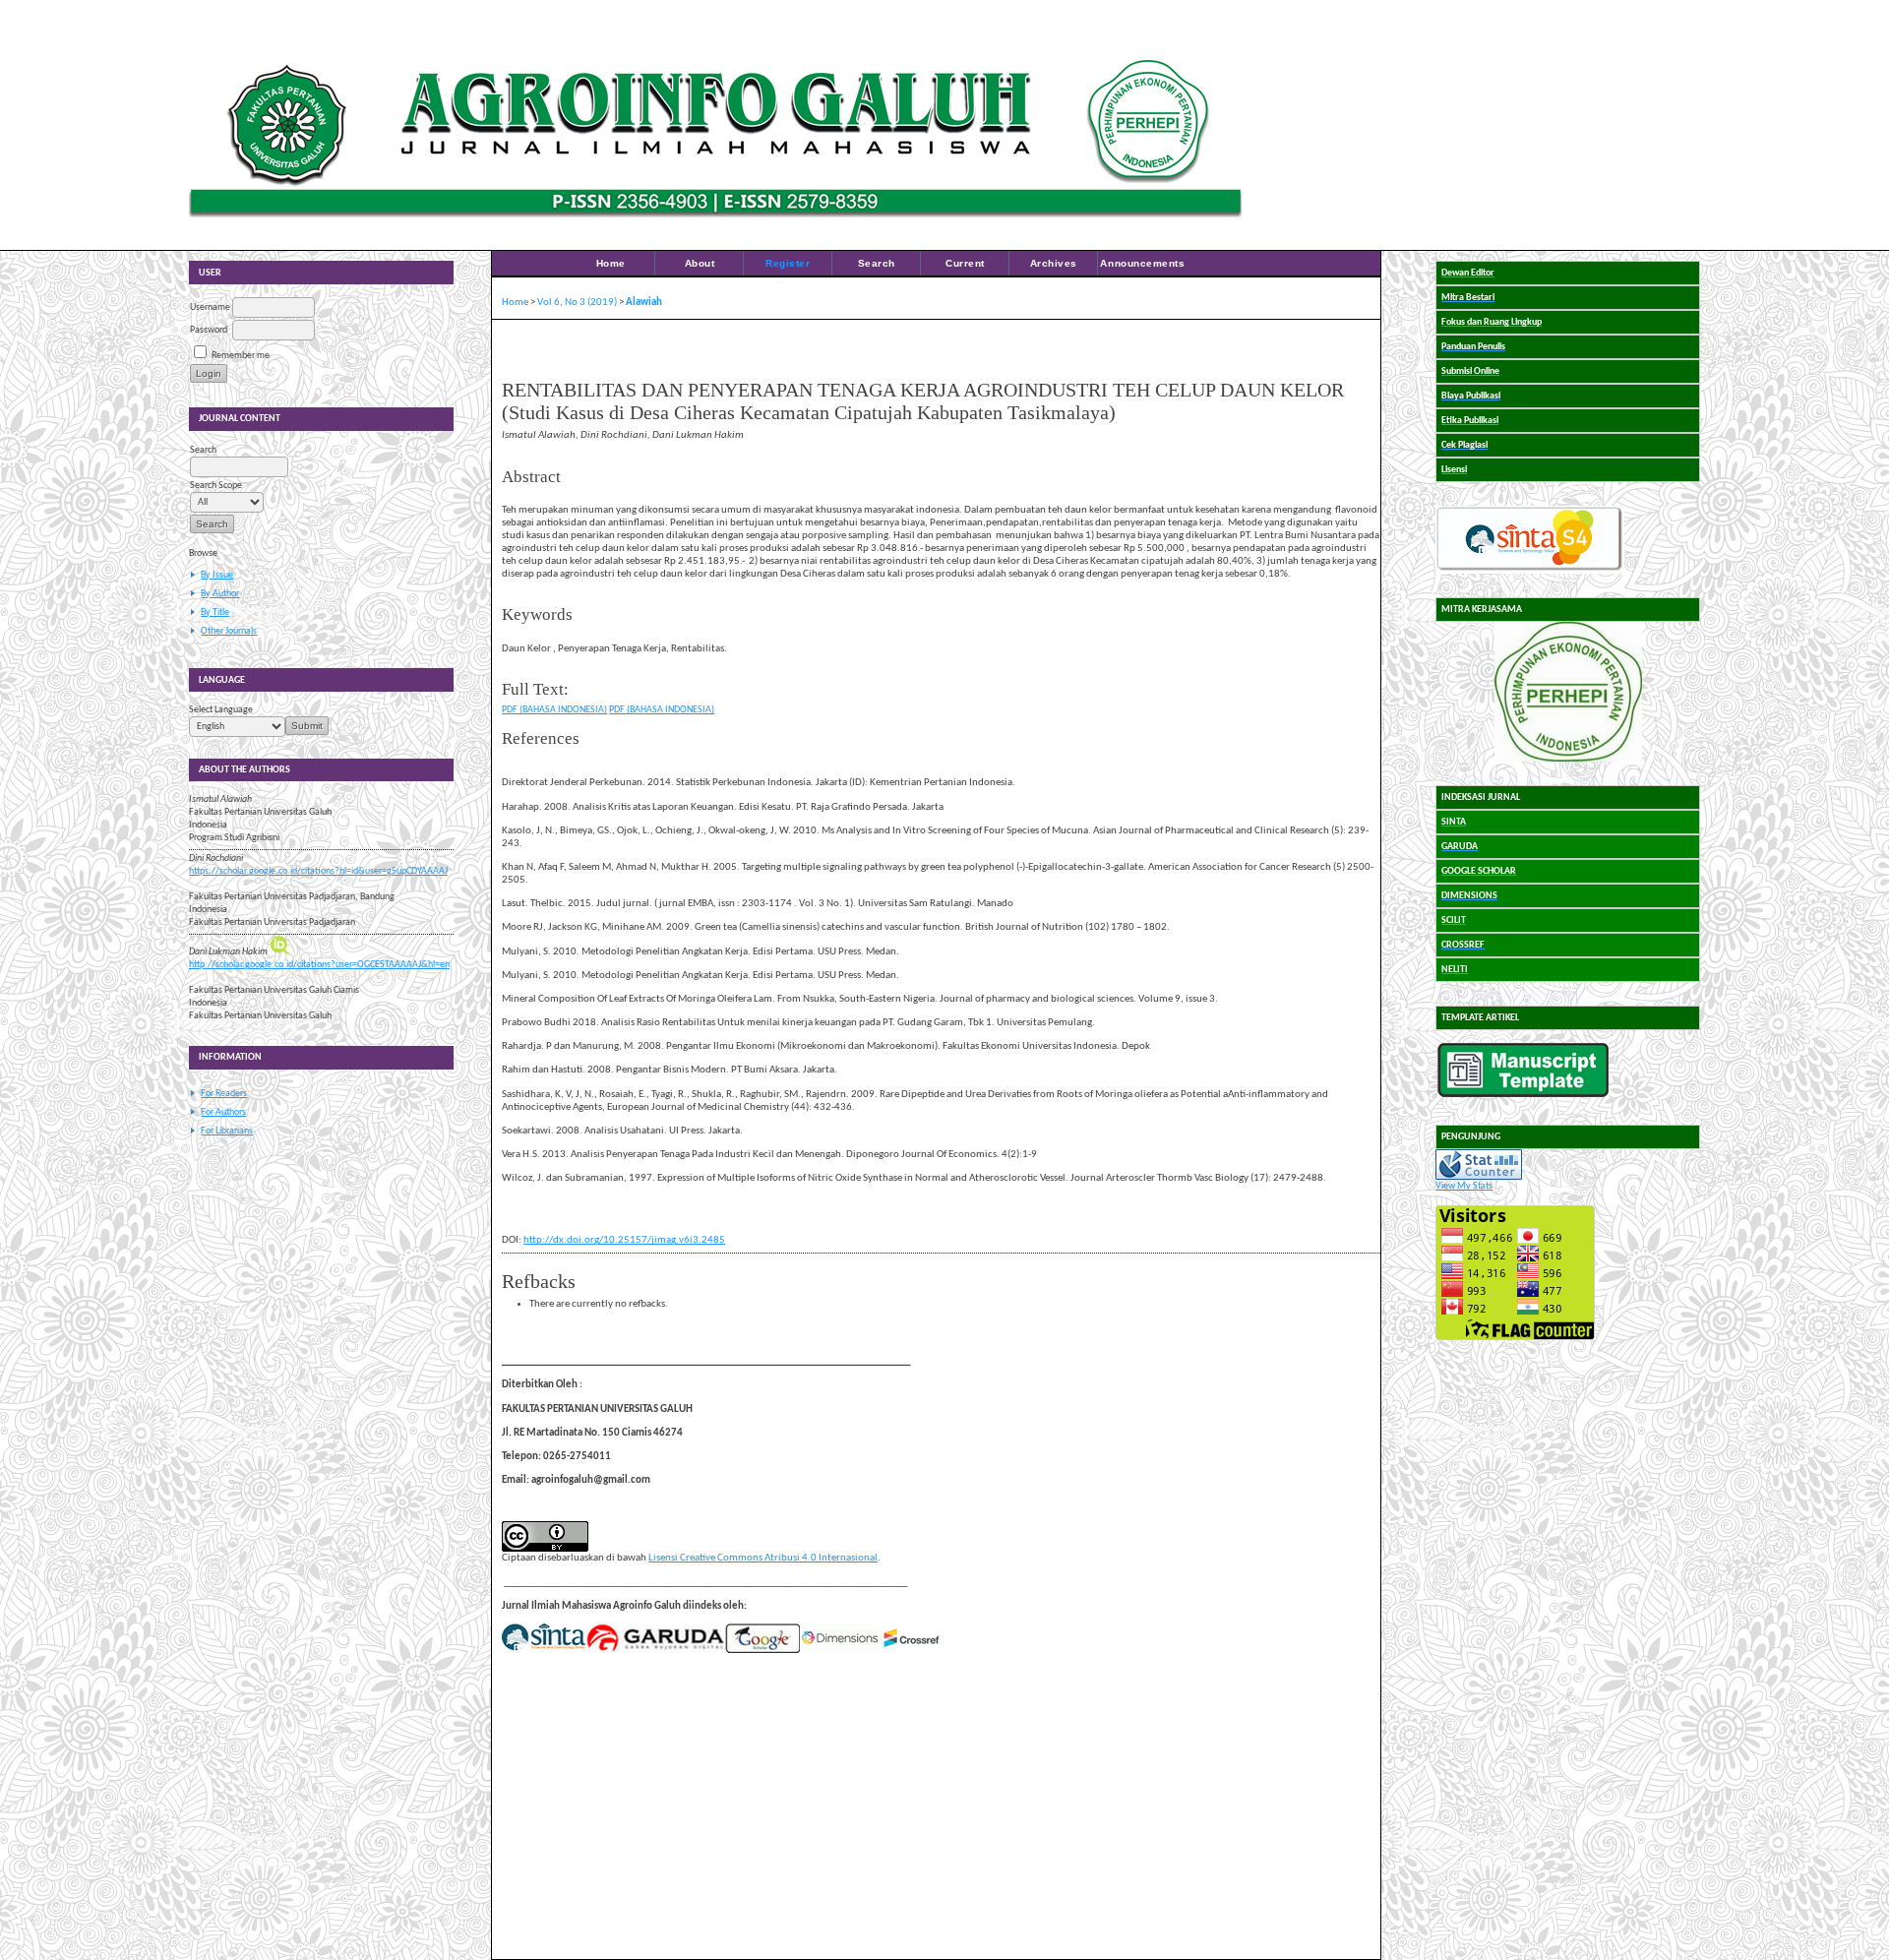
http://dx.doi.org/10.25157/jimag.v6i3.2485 (624, 1240)
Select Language (221, 710)
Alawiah (644, 303)
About (700, 263)
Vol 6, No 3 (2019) (577, 303)
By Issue (217, 575)
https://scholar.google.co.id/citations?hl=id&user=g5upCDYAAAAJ (318, 871)
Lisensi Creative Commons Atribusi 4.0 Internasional (763, 1558)
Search (877, 263)
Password (209, 330)
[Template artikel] (1523, 1095)
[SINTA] (544, 1651)
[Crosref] (912, 1651)
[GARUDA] (655, 1651)
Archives (1054, 263)
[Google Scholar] (762, 1651)
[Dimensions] (839, 1651)
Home (611, 263)
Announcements (1142, 263)
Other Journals (229, 631)
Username (210, 307)
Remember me (241, 356)
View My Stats (1464, 1186)
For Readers (224, 1094)
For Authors (223, 1112)
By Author (220, 594)
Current (965, 263)
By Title (215, 612)
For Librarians (227, 1131)
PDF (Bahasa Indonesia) (554, 710)
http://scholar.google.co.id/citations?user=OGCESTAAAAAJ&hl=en (319, 965)
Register (788, 263)
